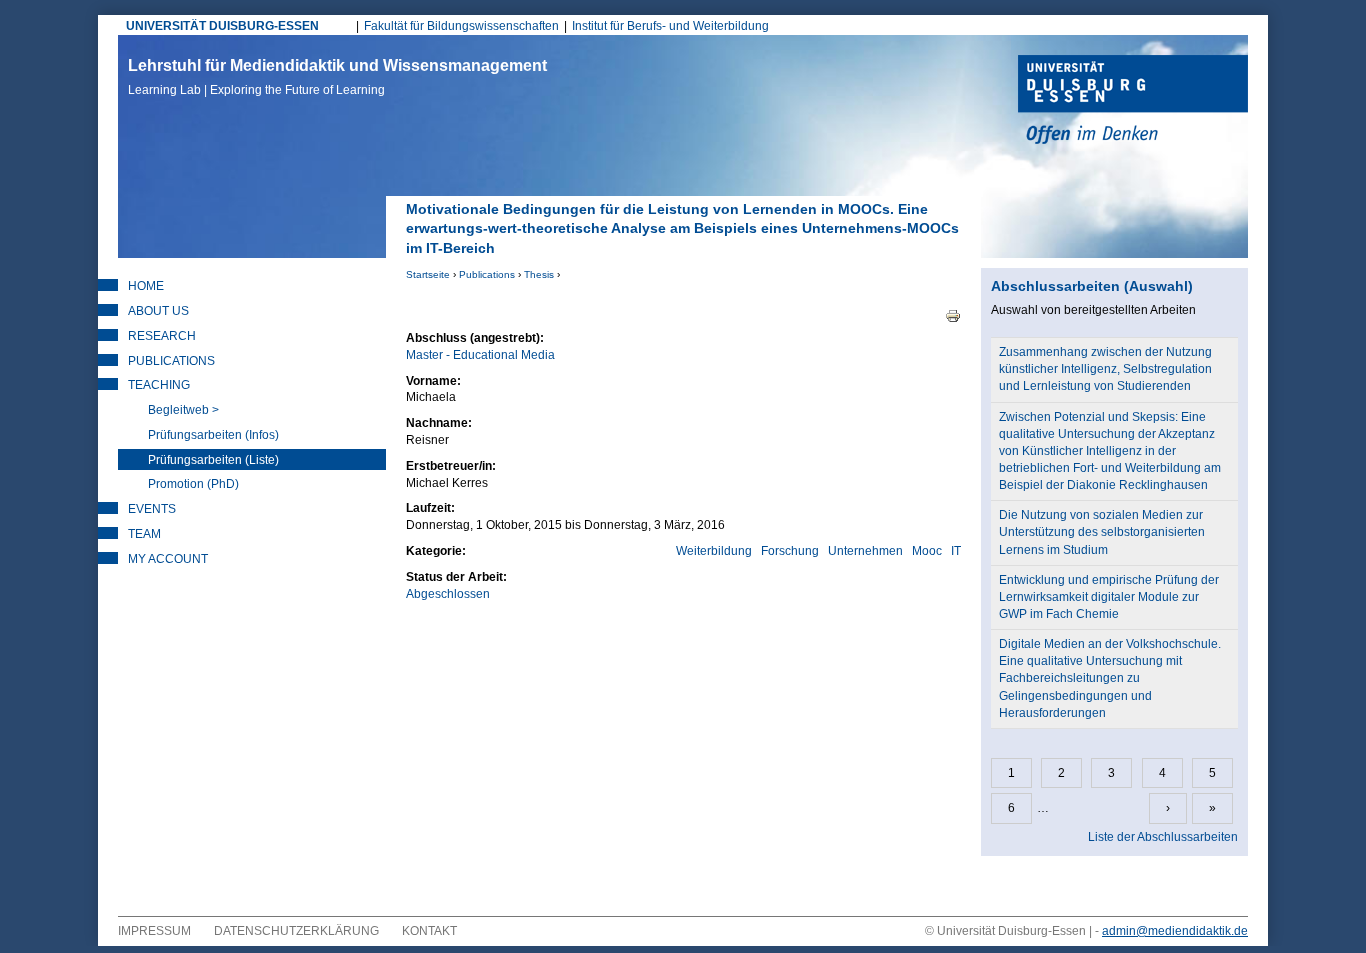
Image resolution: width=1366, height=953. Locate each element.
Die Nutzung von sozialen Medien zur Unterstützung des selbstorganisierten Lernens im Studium (1102, 532)
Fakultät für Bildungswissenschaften (461, 26)
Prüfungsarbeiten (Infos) (213, 435)
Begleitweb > (183, 410)
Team (144, 534)
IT (956, 551)
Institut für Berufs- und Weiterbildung (670, 26)
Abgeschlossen (448, 594)
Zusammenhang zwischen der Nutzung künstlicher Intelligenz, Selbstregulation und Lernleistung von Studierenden (1105, 369)
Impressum (154, 931)
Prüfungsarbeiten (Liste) (213, 460)
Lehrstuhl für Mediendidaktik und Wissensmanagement (337, 77)
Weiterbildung (714, 551)
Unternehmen (865, 551)
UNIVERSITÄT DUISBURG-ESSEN (222, 26)
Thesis (539, 274)
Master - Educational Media (480, 355)
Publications (487, 274)
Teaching (159, 385)
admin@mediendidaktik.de (1175, 931)
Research (162, 336)
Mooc (927, 551)
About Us (158, 311)
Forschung (790, 551)
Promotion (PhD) (193, 484)
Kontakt (429, 931)
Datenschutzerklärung (296, 931)
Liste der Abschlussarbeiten (1163, 837)
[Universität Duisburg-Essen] (1133, 102)
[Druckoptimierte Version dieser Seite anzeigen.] (953, 315)
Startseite (428, 274)
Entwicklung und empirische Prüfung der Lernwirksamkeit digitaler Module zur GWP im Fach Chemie (1109, 597)
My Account (168, 559)
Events (152, 509)
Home (146, 286)
